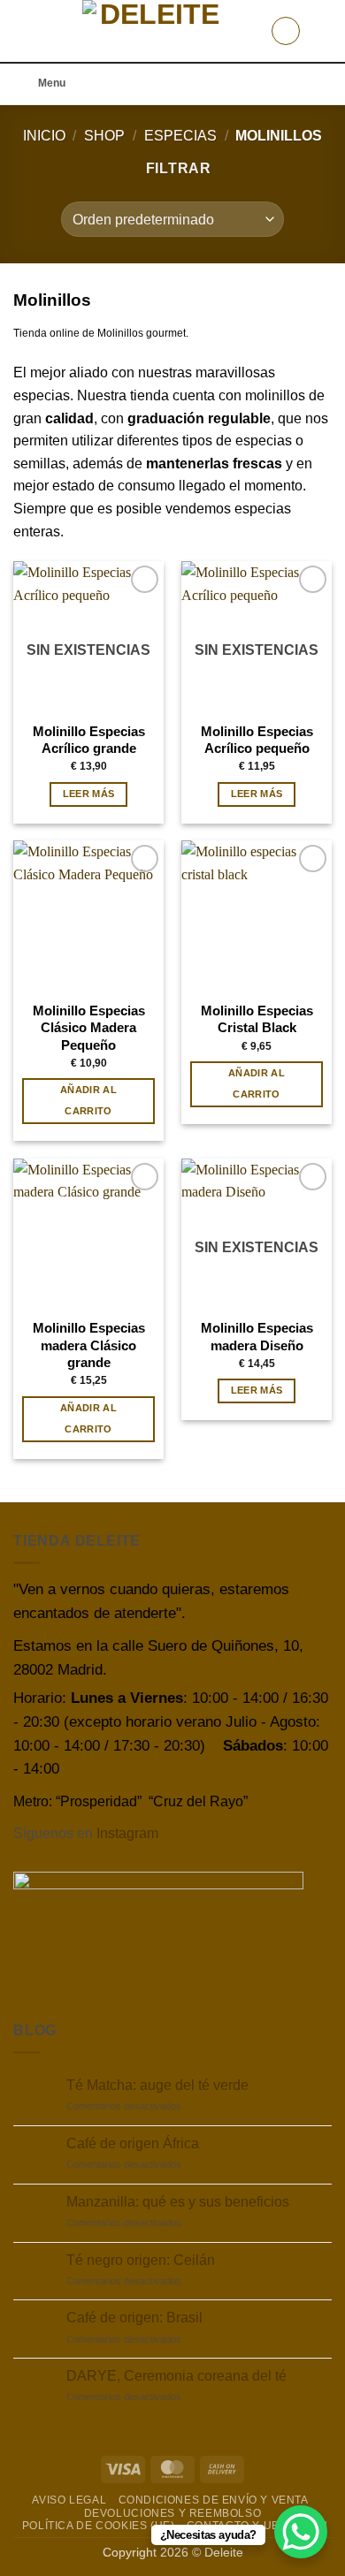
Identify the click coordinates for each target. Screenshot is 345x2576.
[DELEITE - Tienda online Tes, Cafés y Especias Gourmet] (153, 31)
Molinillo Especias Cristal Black (257, 1019)
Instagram (127, 1833)
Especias (180, 136)
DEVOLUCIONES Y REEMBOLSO (173, 2513)
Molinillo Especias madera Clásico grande (89, 1345)
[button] (24, 30)
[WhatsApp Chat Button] (301, 2532)
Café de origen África (133, 2143)
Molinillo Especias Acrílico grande (89, 740)
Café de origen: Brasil (134, 2318)
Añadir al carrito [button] (88, 1100)
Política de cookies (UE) (99, 2526)
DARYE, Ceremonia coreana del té (176, 2376)
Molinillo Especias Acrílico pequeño (257, 740)
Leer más (89, 794)
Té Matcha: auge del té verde (157, 2085)
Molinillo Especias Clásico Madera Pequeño (89, 1028)
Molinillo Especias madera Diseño (257, 1336)
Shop (104, 136)
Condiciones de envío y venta (214, 2500)
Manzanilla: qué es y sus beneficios (178, 2202)
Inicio (44, 136)
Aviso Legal (69, 2500)
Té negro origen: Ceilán (141, 2260)
